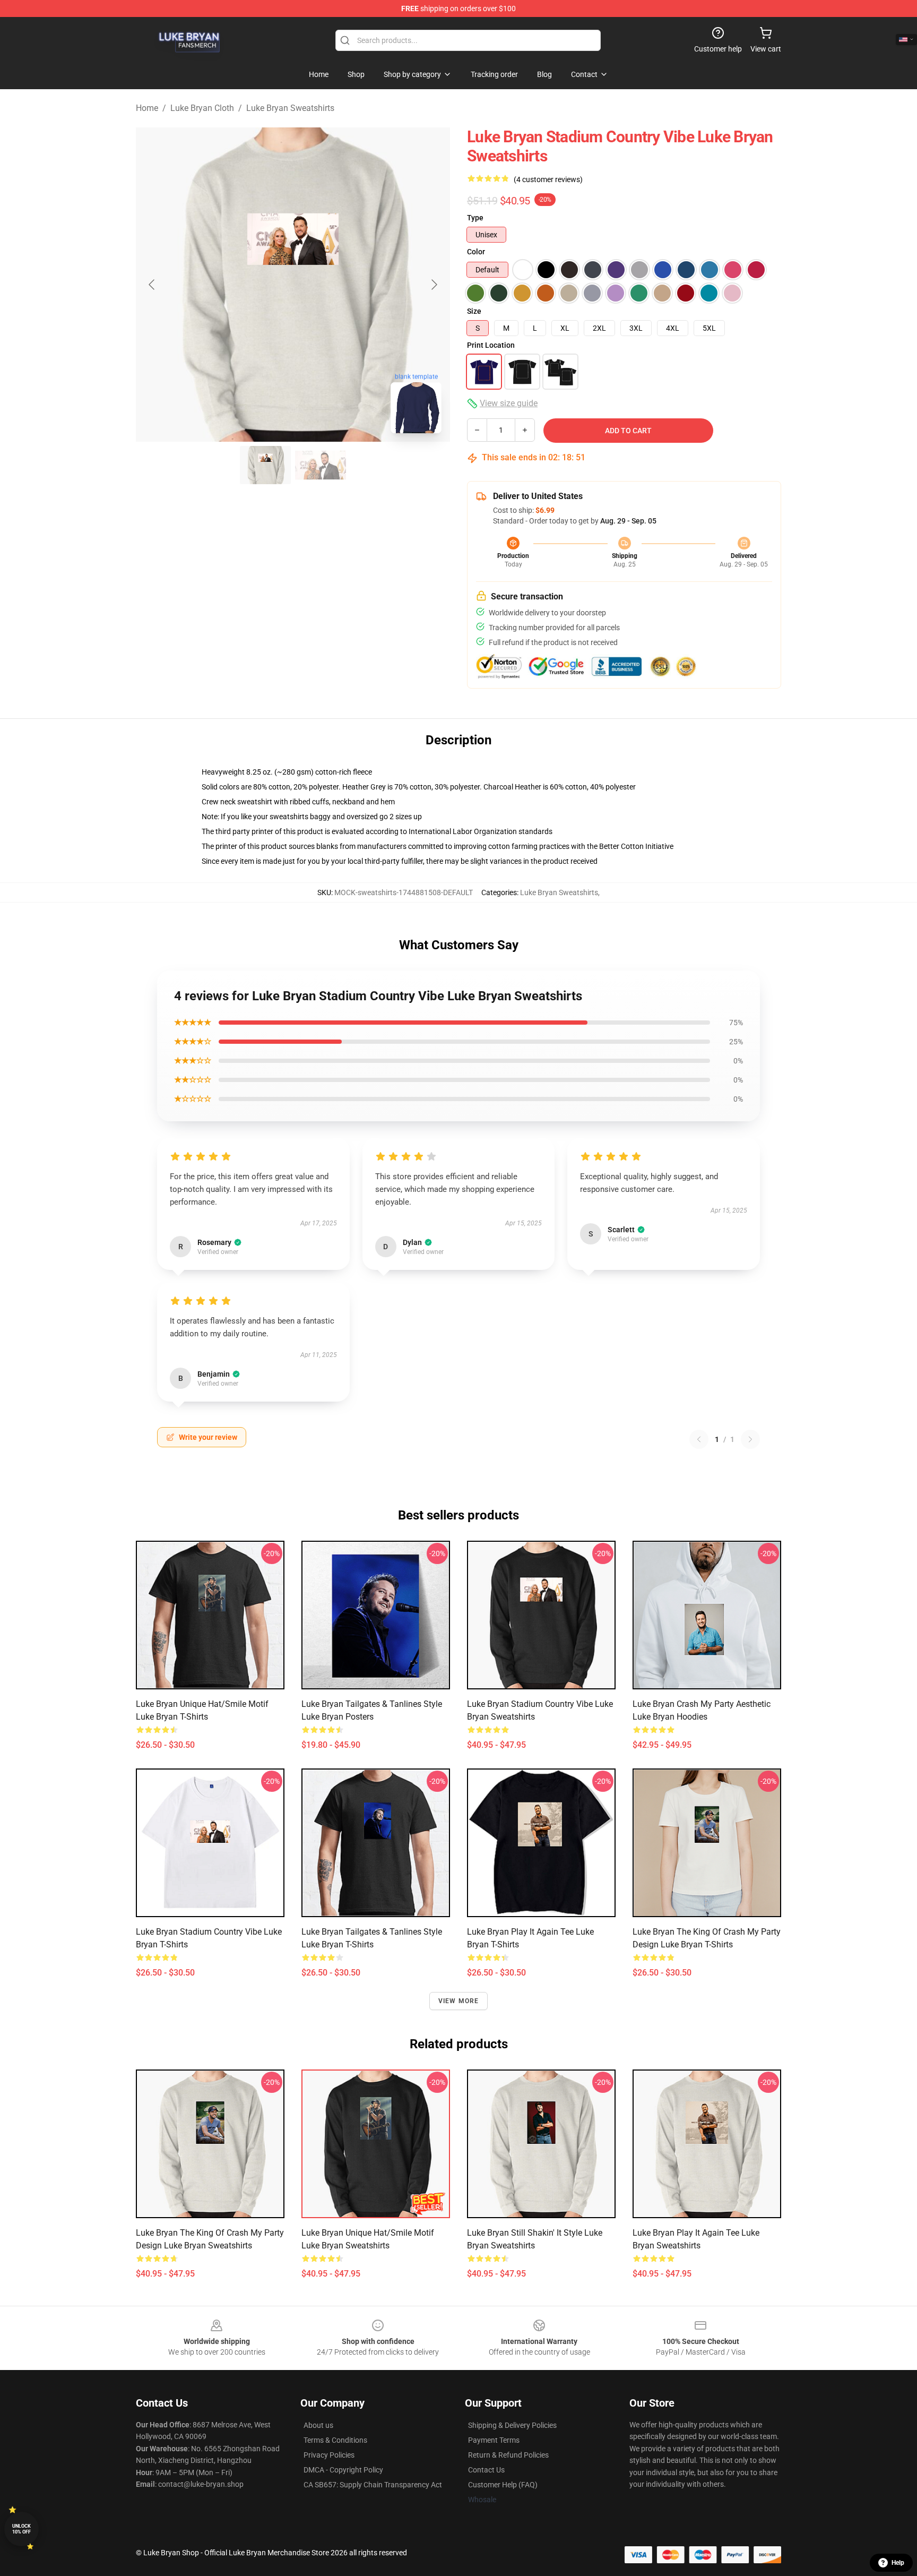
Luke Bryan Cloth (202, 108)
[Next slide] (434, 285)
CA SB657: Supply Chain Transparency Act (373, 2485)
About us (318, 2425)
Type (475, 218)
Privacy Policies (329, 2455)
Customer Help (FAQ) (503, 2485)
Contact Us (486, 2470)
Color (476, 252)
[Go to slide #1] (265, 465)
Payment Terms (494, 2440)
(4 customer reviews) (548, 179)
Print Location (491, 345)
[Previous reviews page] (699, 1439)
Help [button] (898, 2563)
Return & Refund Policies (508, 2455)
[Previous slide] (152, 285)
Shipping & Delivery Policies (512, 2425)
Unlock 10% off (21, 2529)
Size (474, 311)
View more (459, 2001)
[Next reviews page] (750, 1439)
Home (147, 108)
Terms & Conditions (335, 2440)
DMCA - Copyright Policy (343, 2470)
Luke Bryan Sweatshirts (290, 108)
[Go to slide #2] (321, 465)
